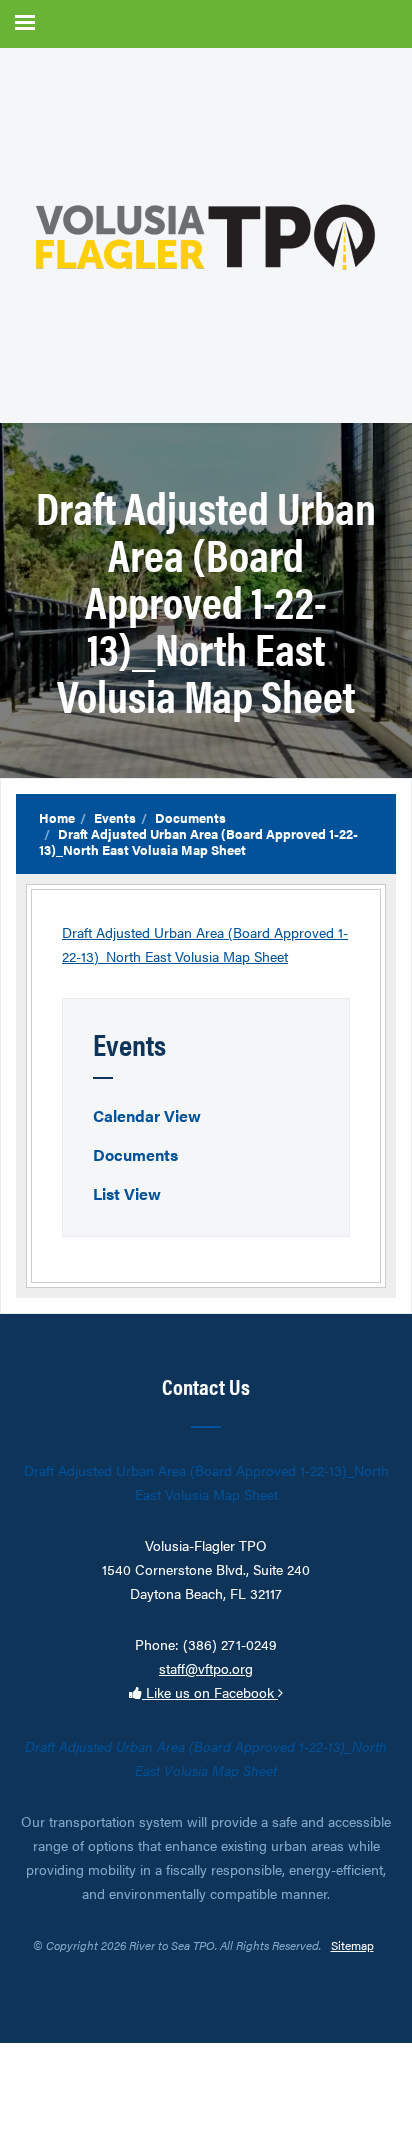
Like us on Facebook (210, 1692)
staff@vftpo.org (206, 1668)
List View (127, 1193)
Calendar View (147, 1115)
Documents (190, 817)
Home (57, 817)
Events (115, 817)
